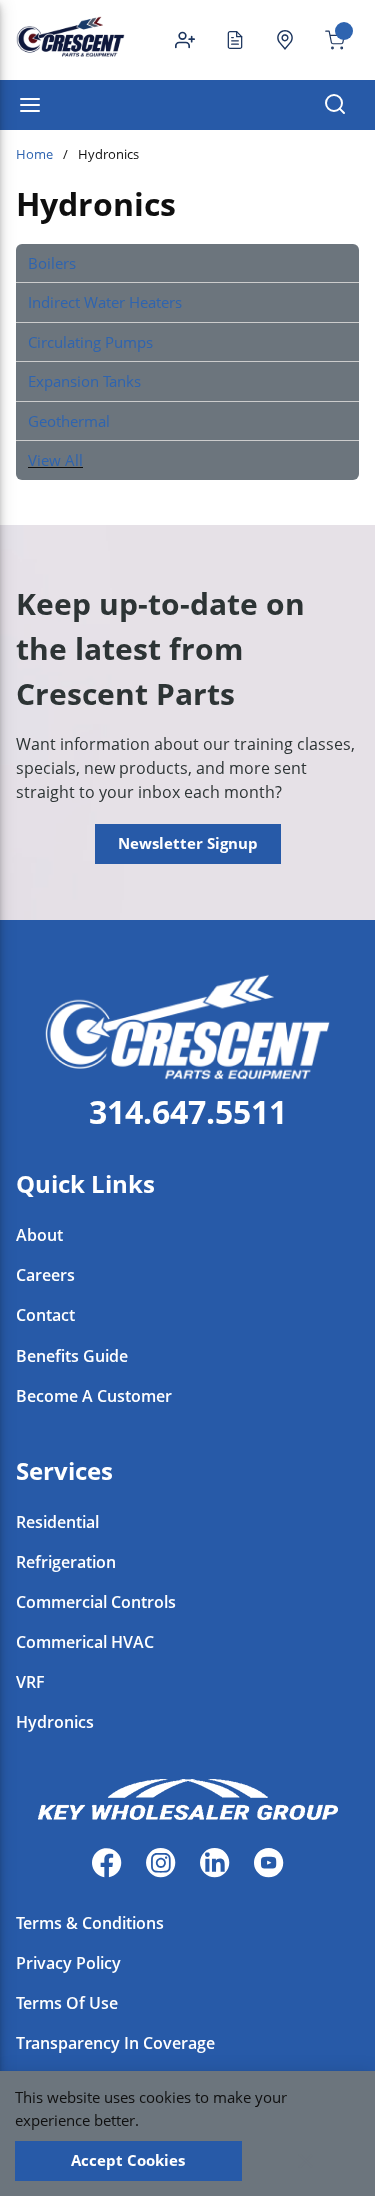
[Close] (306, 2161)
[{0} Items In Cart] (327, 40)
